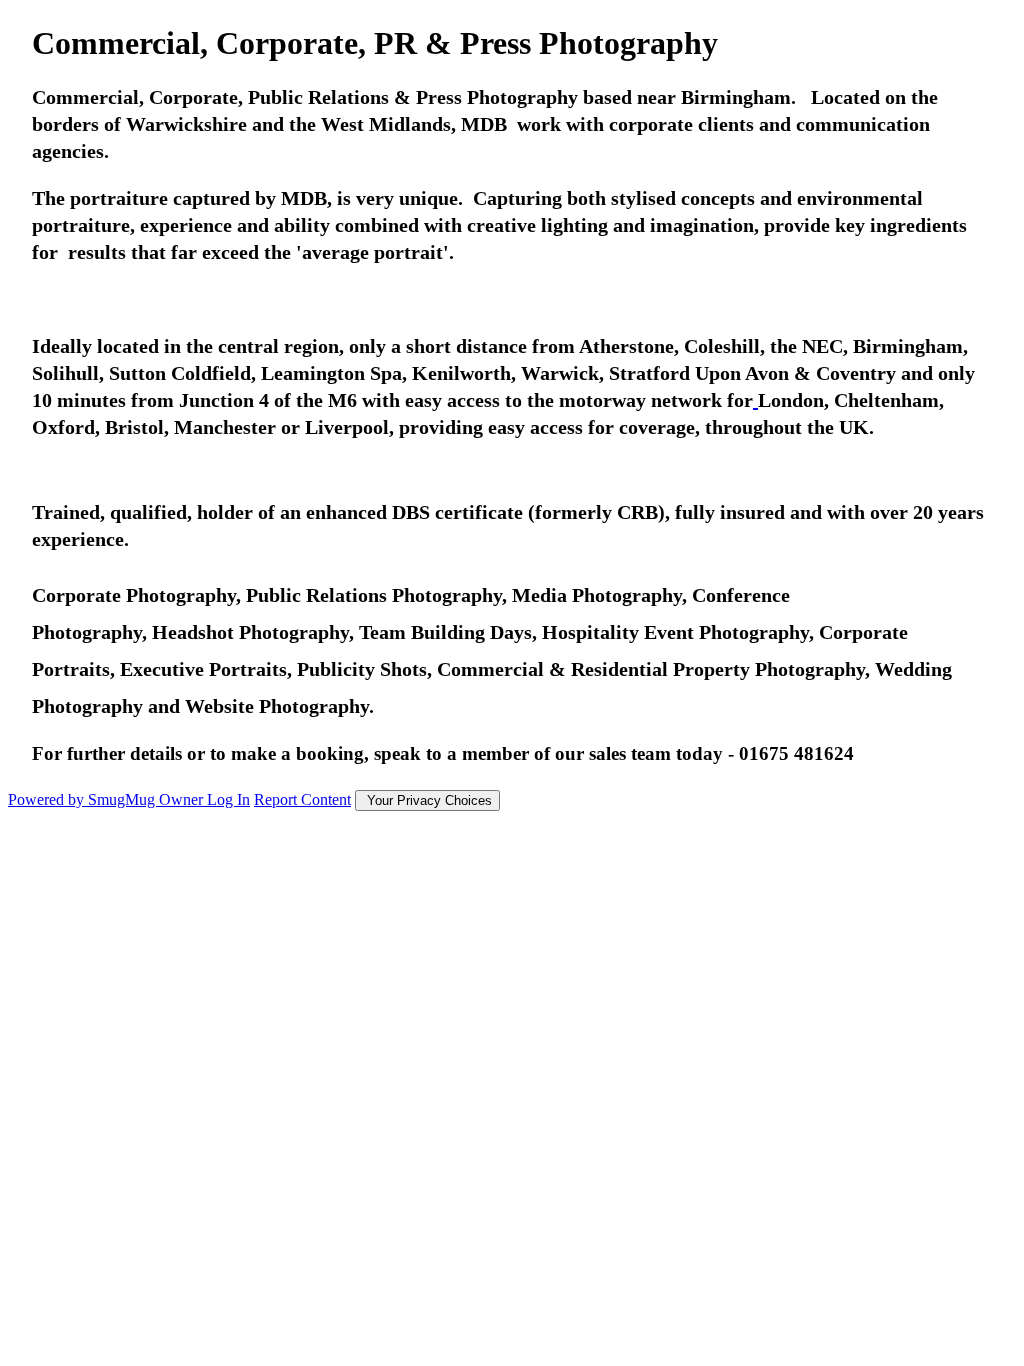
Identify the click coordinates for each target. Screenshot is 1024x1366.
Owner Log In (204, 799)
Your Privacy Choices (427, 800)
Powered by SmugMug (83, 799)
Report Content (302, 799)
